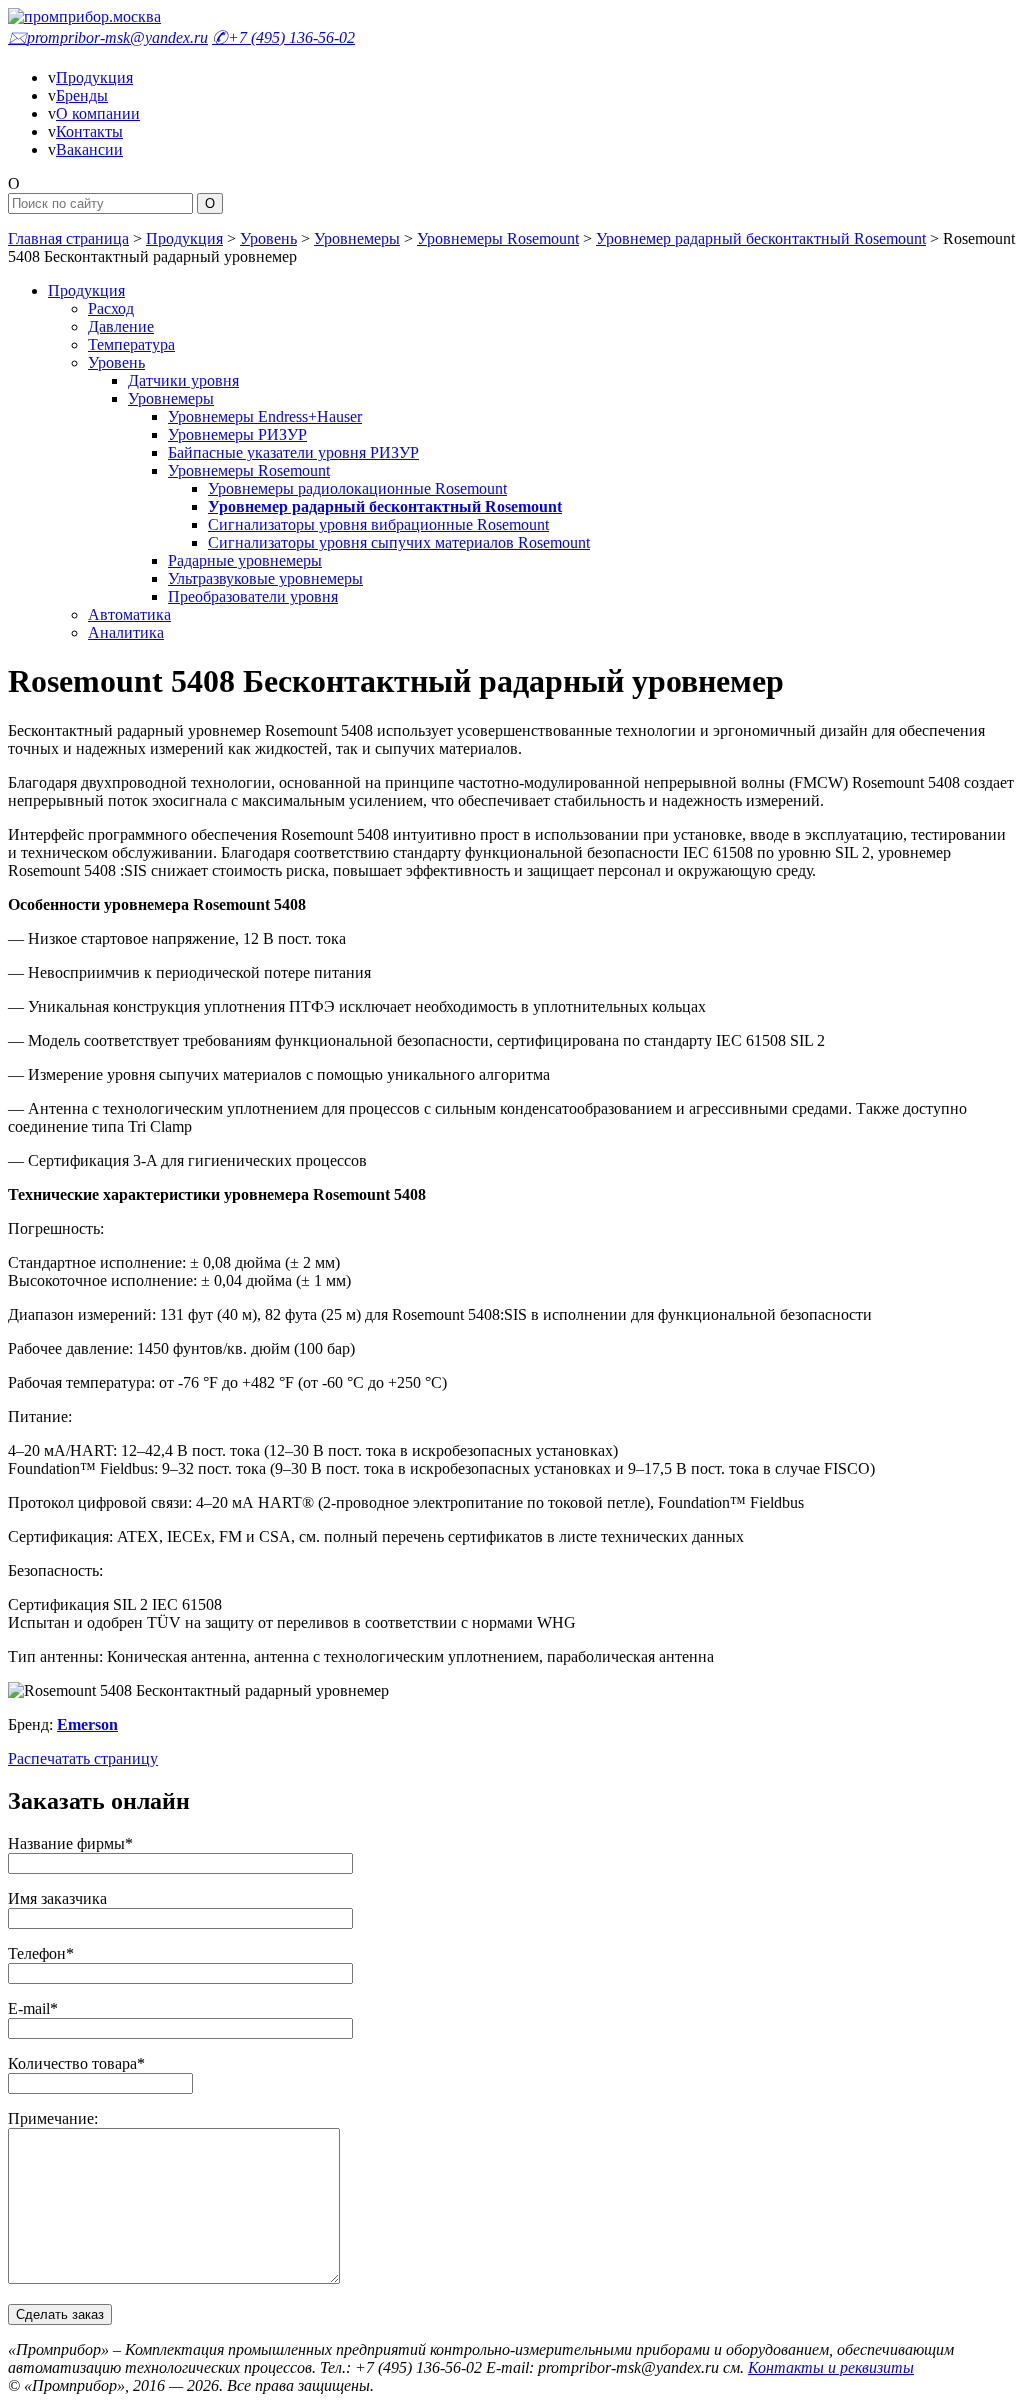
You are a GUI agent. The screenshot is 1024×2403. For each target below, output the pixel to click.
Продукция (94, 77)
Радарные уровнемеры (245, 560)
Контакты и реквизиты (831, 2367)
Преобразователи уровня (253, 596)
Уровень (268, 238)
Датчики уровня (183, 380)
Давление (121, 326)
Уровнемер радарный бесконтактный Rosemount (761, 238)
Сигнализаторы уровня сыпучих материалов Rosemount (399, 542)
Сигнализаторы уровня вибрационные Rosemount (378, 524)
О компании (98, 113)
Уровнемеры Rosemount (498, 238)
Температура (131, 344)
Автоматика (129, 614)
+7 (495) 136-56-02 (283, 37)
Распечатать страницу (83, 1758)
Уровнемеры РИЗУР (237, 434)
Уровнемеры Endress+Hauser (265, 416)
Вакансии (89, 149)
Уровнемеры (357, 238)
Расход (111, 308)
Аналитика (126, 632)
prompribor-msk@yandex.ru (108, 37)
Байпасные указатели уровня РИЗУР (293, 452)
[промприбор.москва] (84, 16)
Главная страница (68, 238)
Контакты (89, 131)
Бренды (82, 95)
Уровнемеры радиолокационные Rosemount (357, 488)
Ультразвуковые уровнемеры (265, 578)
